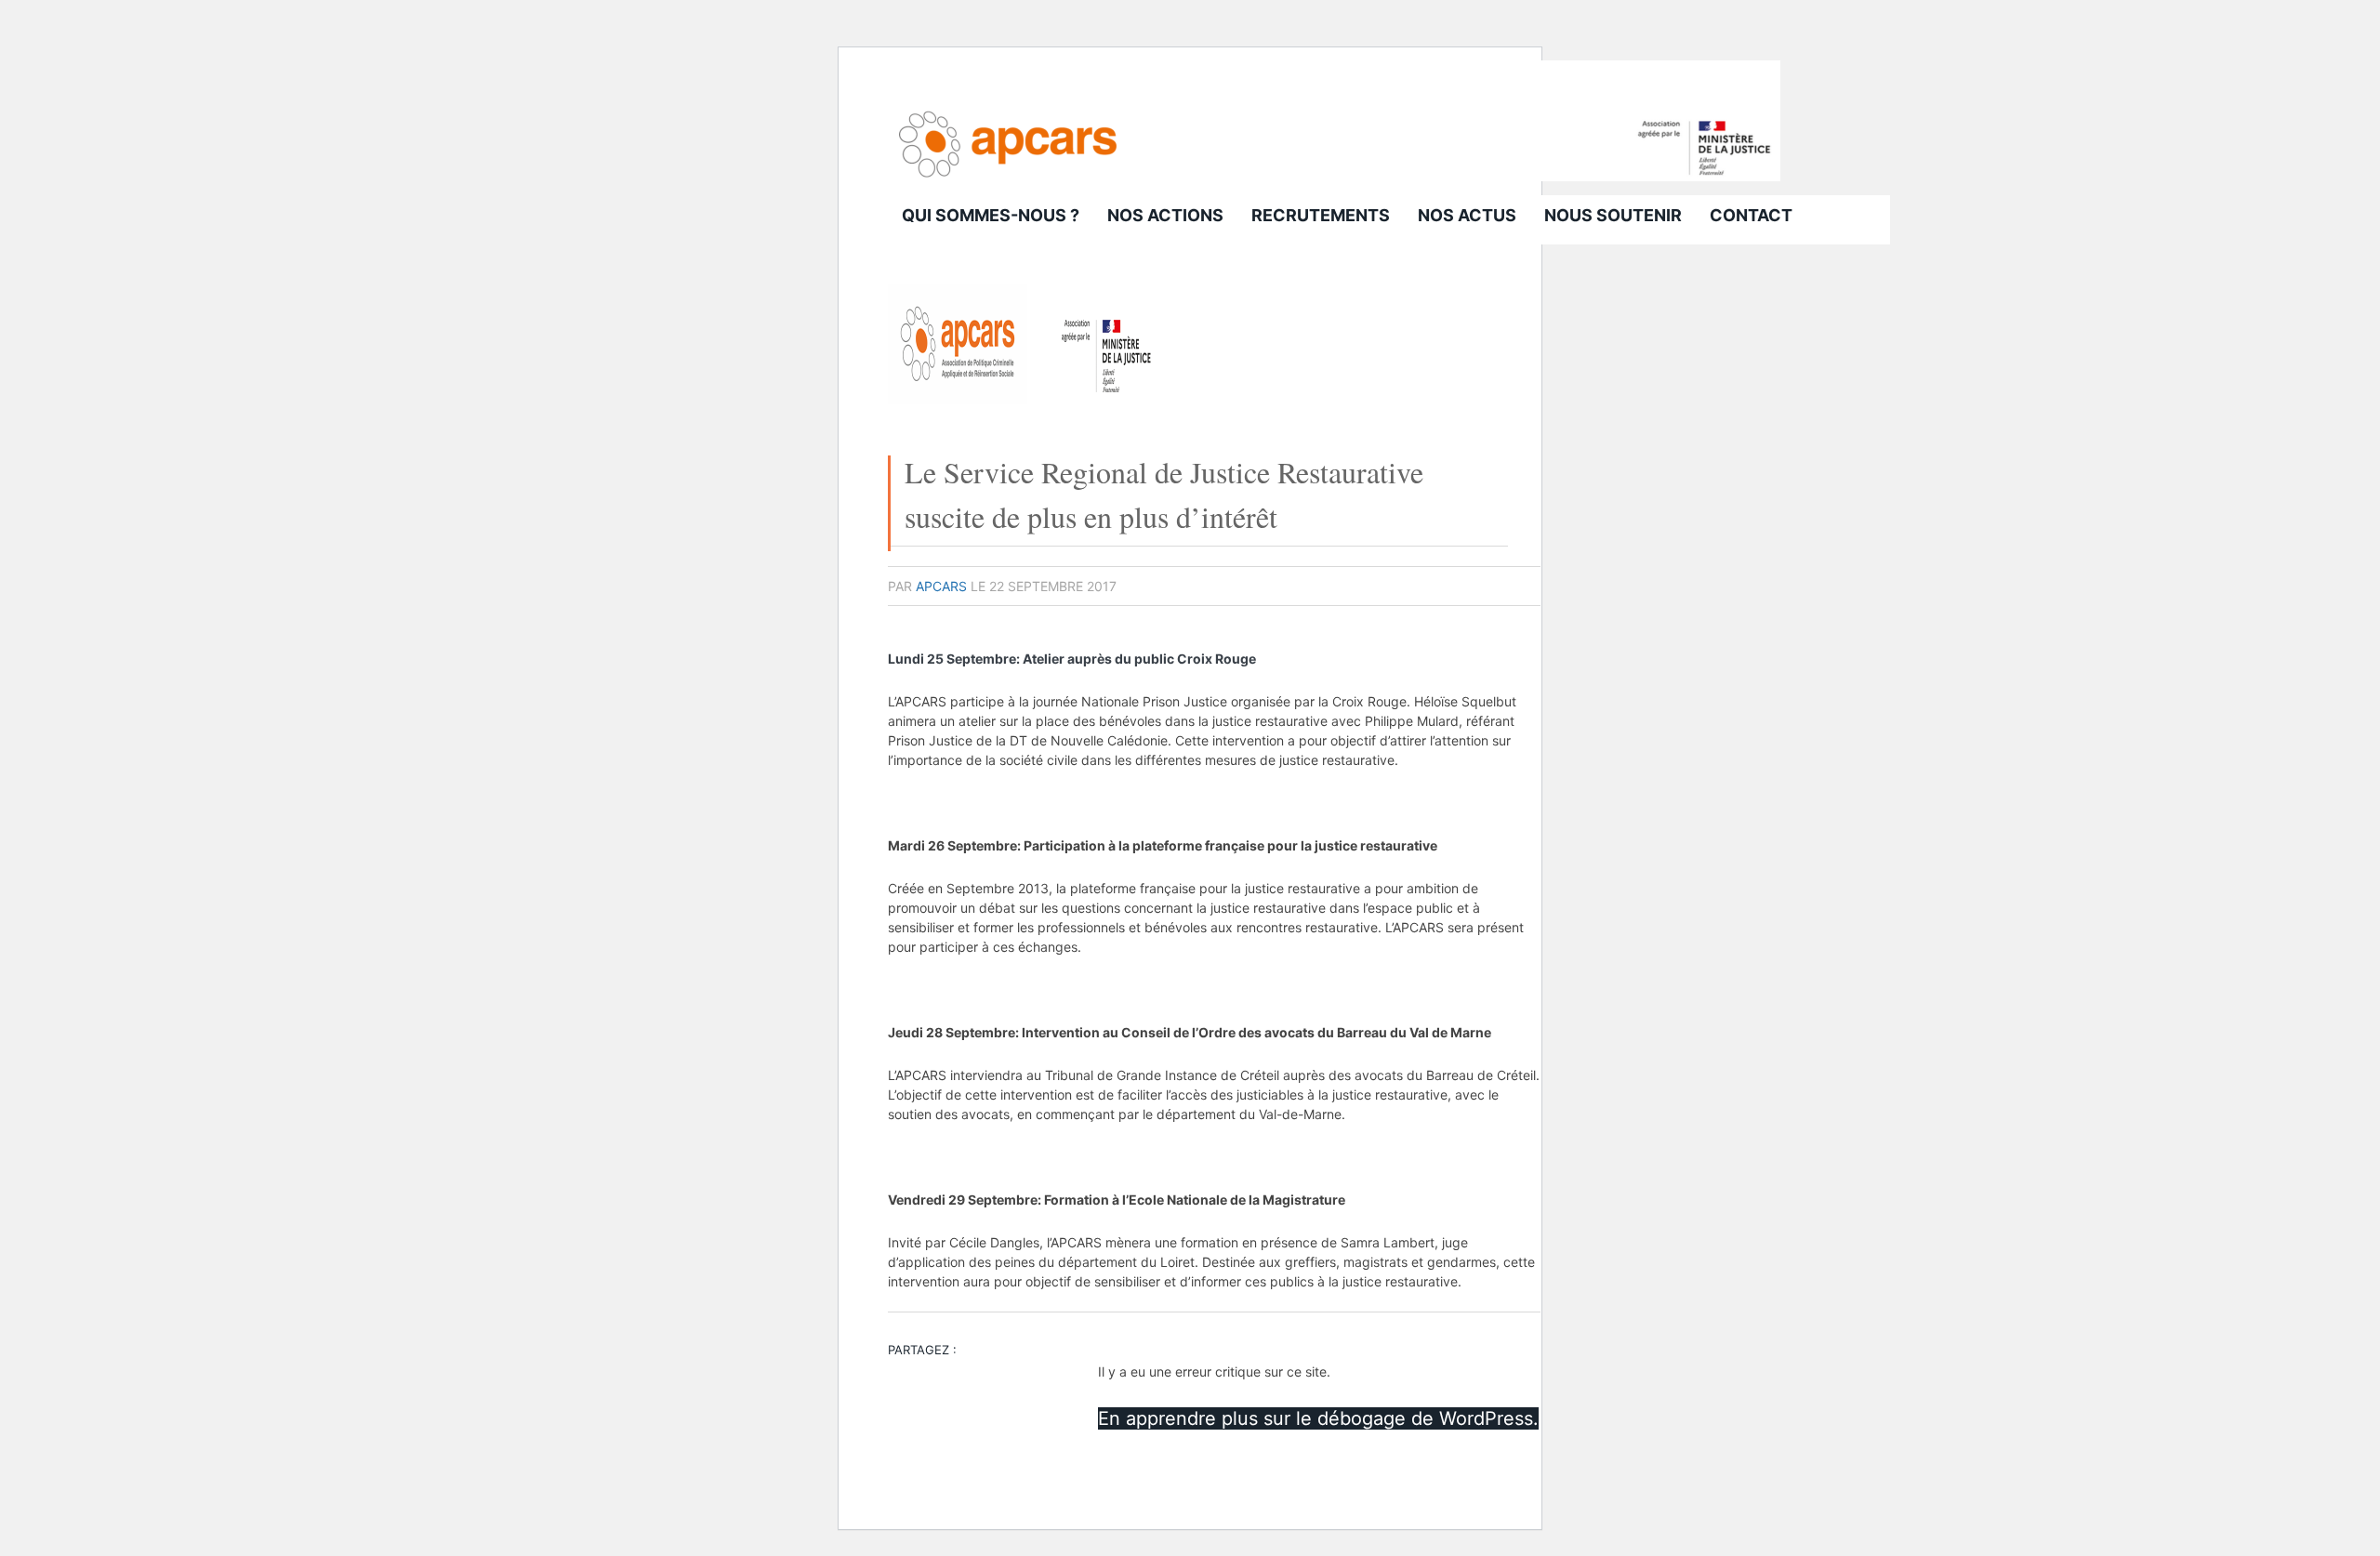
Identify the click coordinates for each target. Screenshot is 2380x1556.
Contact (1751, 215)
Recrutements (1321, 215)
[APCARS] (1334, 176)
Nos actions (1165, 215)
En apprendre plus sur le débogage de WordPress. (1318, 1418)
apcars (941, 586)
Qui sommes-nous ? (991, 215)
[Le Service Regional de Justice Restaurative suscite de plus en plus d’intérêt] (1027, 399)
